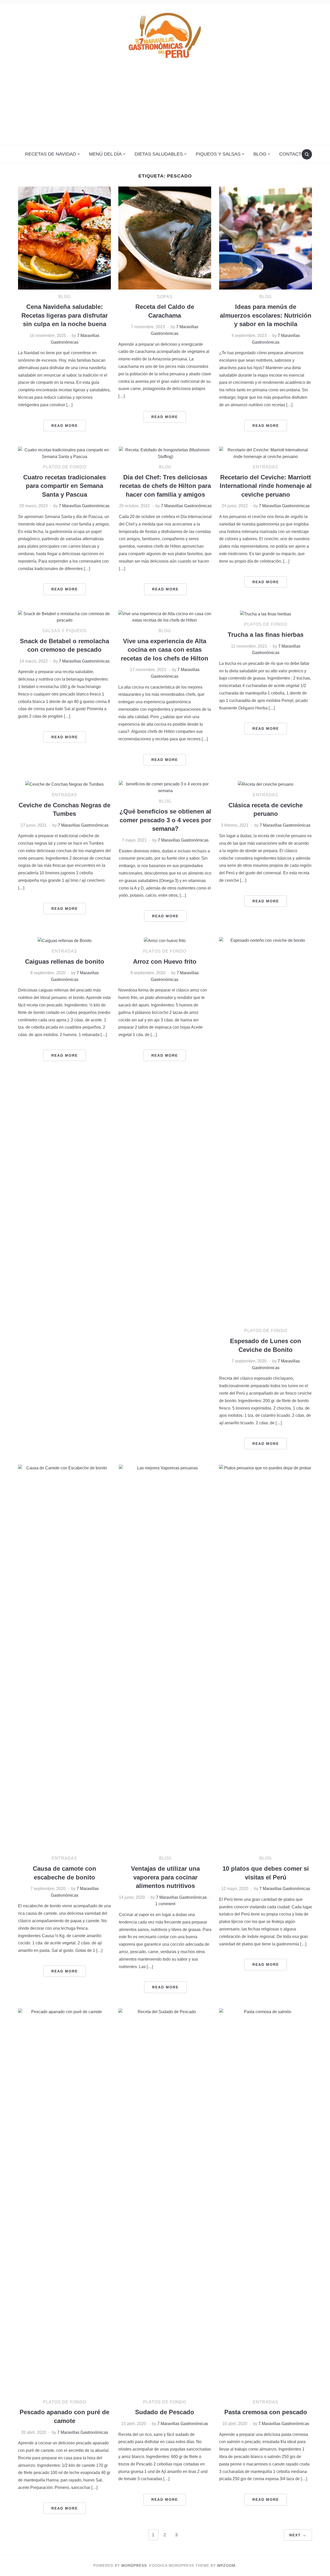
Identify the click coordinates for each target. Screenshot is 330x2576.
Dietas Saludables (159, 154)
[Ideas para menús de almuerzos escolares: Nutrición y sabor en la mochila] (266, 238)
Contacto (292, 154)
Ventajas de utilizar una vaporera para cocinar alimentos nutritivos (165, 1877)
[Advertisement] (165, 106)
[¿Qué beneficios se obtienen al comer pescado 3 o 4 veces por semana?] (165, 787)
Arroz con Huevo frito (165, 961)
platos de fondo (65, 467)
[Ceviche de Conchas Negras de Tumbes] (64, 784)
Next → (298, 2535)
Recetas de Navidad (51, 154)
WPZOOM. (227, 2565)
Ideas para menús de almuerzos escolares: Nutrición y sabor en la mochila (266, 315)
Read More (65, 426)
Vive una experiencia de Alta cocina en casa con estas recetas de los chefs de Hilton (165, 650)
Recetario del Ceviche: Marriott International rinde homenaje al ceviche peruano (266, 486)
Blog (260, 154)
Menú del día (105, 154)
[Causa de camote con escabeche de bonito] (64, 1658)
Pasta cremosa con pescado (266, 2412)
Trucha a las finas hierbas (266, 635)
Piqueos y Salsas (218, 154)
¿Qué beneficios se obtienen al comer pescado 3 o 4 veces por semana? (165, 820)
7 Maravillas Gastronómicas (84, 506)
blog (64, 297)
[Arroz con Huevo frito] (165, 940)
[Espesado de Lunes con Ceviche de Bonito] (266, 1130)
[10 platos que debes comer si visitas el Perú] (266, 1658)
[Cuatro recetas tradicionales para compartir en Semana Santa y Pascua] (64, 453)
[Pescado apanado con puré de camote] (64, 2201)
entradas (266, 467)
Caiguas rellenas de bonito (65, 961)
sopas (165, 297)
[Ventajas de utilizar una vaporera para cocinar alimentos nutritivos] (165, 1658)
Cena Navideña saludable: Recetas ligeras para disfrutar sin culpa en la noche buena (65, 315)
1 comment (165, 1904)
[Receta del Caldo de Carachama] (165, 238)
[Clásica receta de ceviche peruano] (266, 784)
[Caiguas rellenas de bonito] (65, 940)
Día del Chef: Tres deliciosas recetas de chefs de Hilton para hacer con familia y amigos (165, 486)
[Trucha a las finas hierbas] (266, 614)
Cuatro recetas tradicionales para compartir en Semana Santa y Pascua (65, 486)
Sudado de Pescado (165, 2412)
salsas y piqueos (64, 631)
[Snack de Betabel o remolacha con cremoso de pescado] (64, 617)
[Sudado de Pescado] (165, 2201)
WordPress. (135, 2565)
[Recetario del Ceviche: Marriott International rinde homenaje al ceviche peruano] (266, 453)
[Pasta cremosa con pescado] (266, 2201)
